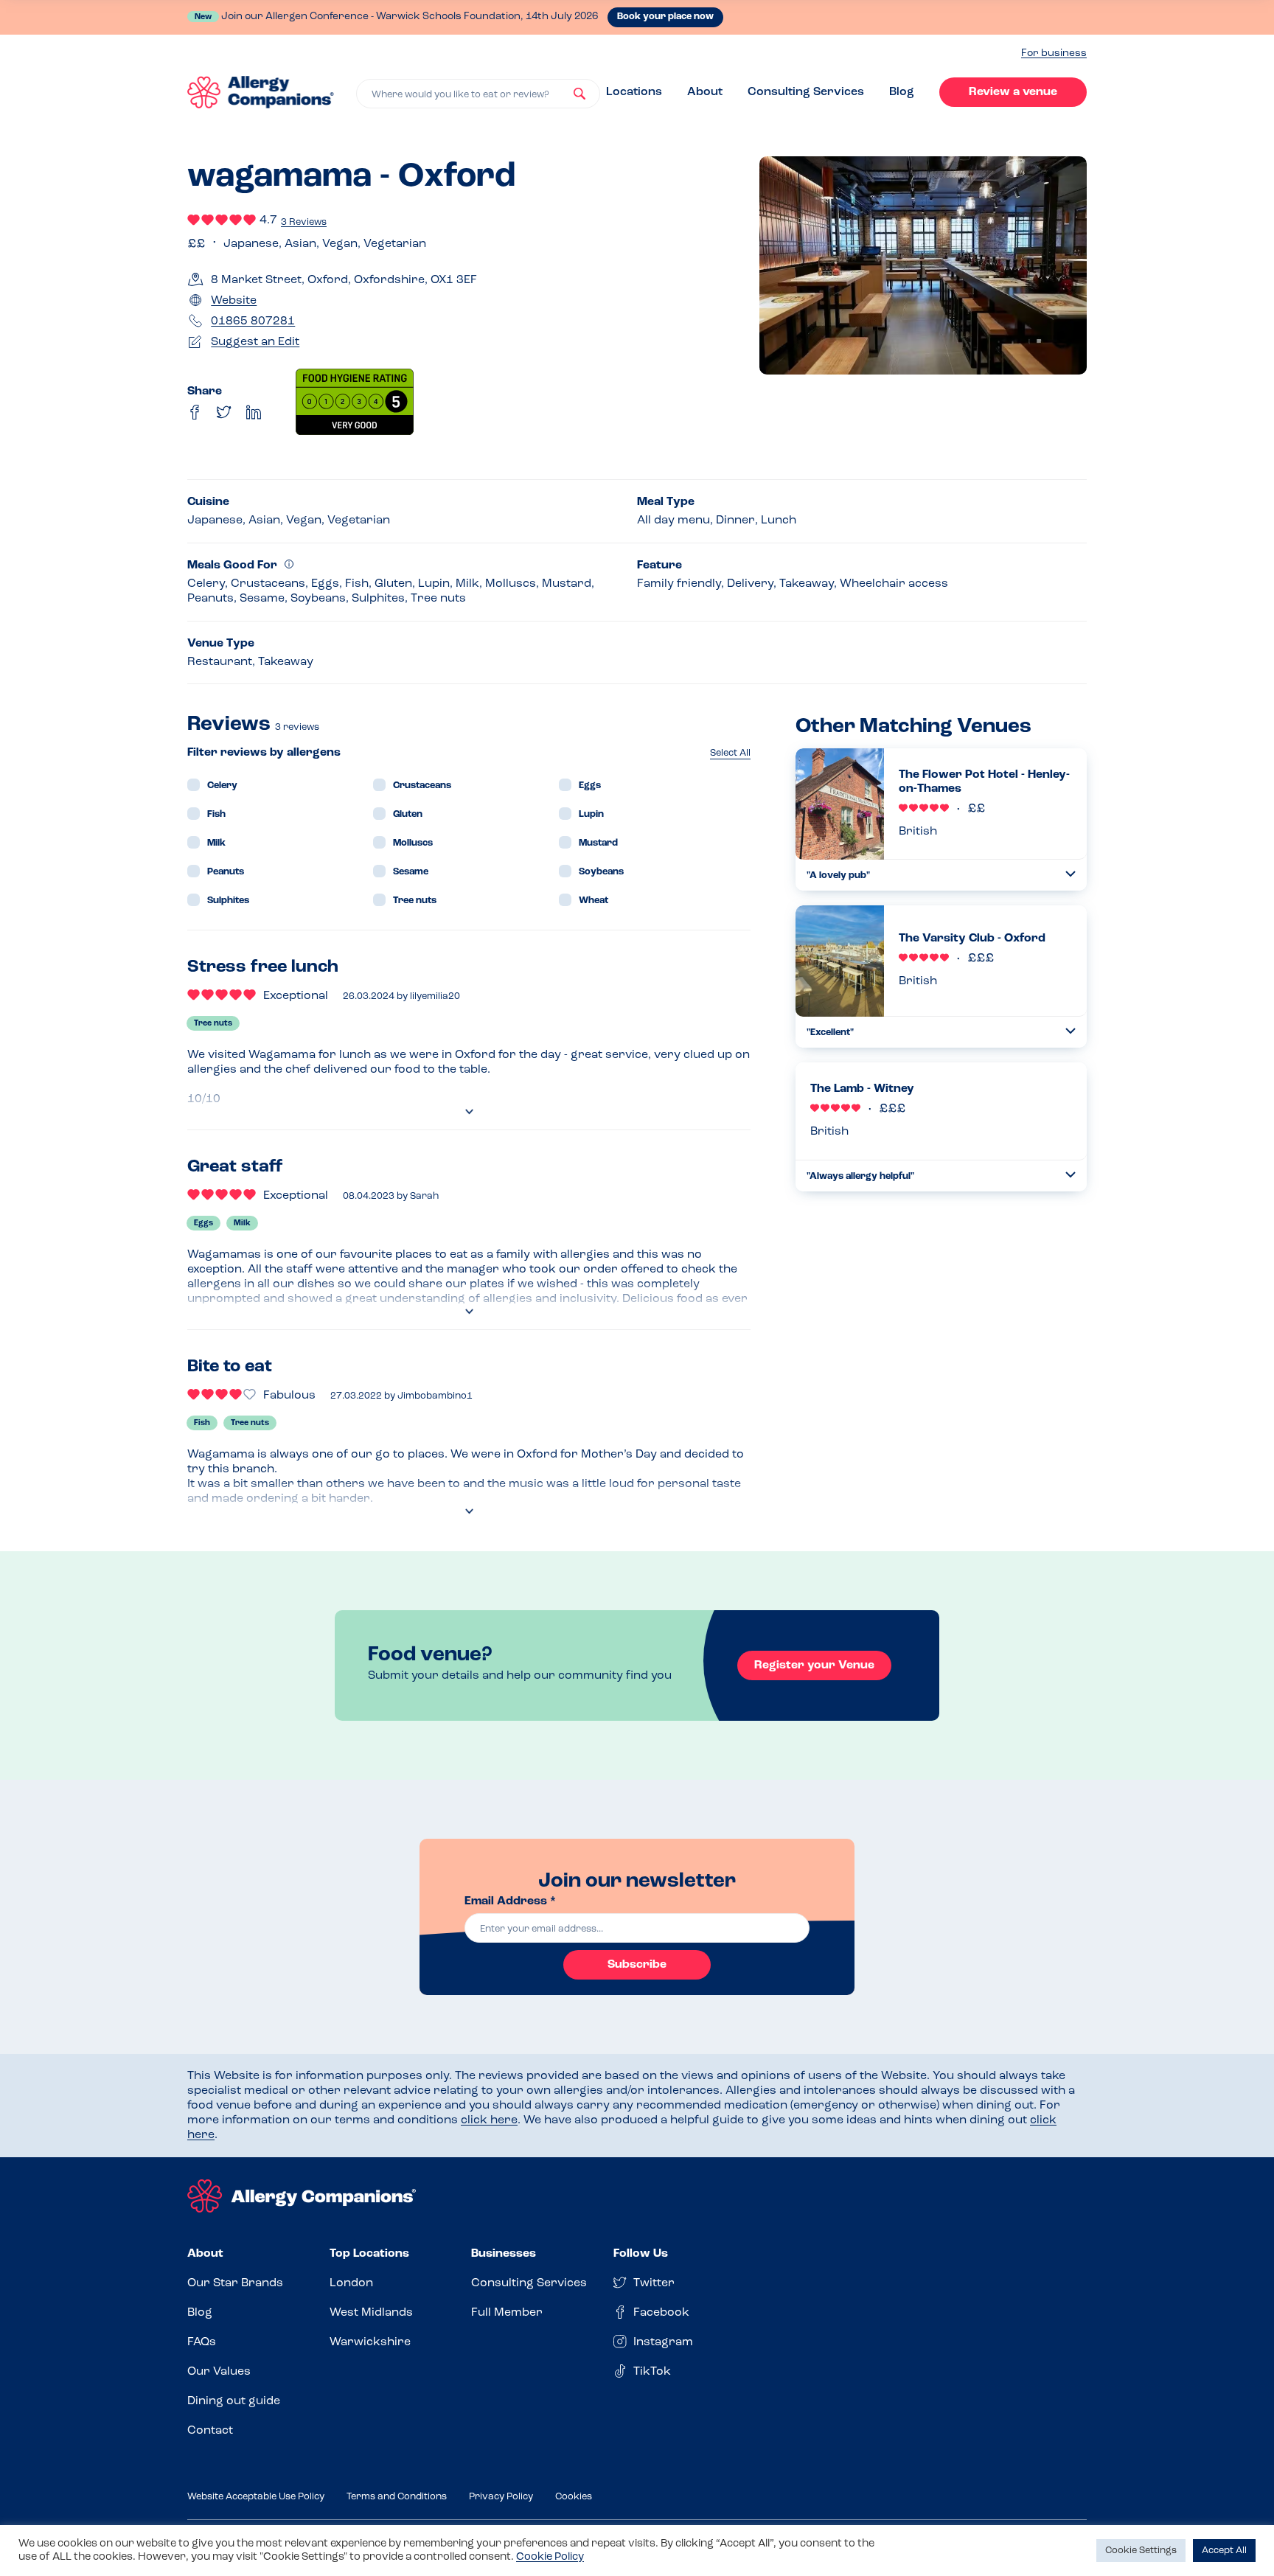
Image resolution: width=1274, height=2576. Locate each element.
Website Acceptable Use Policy (256, 2497)
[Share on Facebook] (195, 412)
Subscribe (637, 1965)
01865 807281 (253, 321)
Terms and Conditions (397, 2497)
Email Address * (510, 1901)
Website (234, 301)
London (351, 2283)
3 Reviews (304, 222)
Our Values (219, 2372)
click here (489, 2120)
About (705, 92)
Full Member (507, 2313)
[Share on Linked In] (254, 412)
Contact (210, 2431)
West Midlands (371, 2313)
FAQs (202, 2342)
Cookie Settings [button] (1141, 2551)
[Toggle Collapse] (1071, 874)
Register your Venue (814, 1665)
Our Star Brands (235, 2283)
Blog (902, 92)
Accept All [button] (1224, 2551)
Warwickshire (370, 2342)
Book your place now (665, 17)
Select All (730, 753)
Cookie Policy (550, 2557)
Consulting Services (806, 92)
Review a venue (1013, 92)
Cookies (574, 2497)
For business (1054, 53)
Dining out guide (234, 2401)
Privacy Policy (501, 2497)
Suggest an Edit (255, 342)
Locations (634, 92)
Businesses (504, 2254)
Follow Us (641, 2254)
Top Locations (369, 2254)
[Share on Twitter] (224, 412)
